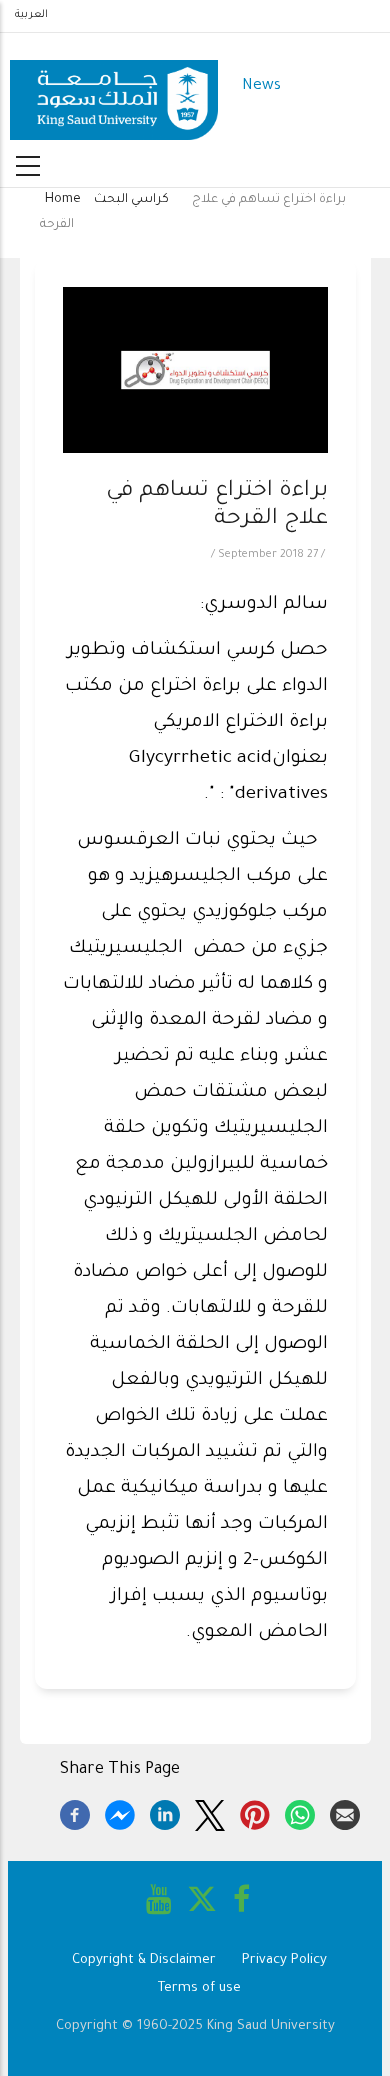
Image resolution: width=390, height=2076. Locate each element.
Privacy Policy (284, 1960)
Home (63, 200)
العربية (31, 15)
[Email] (345, 1812)
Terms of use (199, 1988)
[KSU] (114, 87)
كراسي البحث (131, 200)
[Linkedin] (165, 1812)
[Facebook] (75, 1812)
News (261, 86)
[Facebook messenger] (120, 1812)
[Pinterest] (255, 1812)
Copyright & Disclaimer (144, 1960)
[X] (210, 1812)
